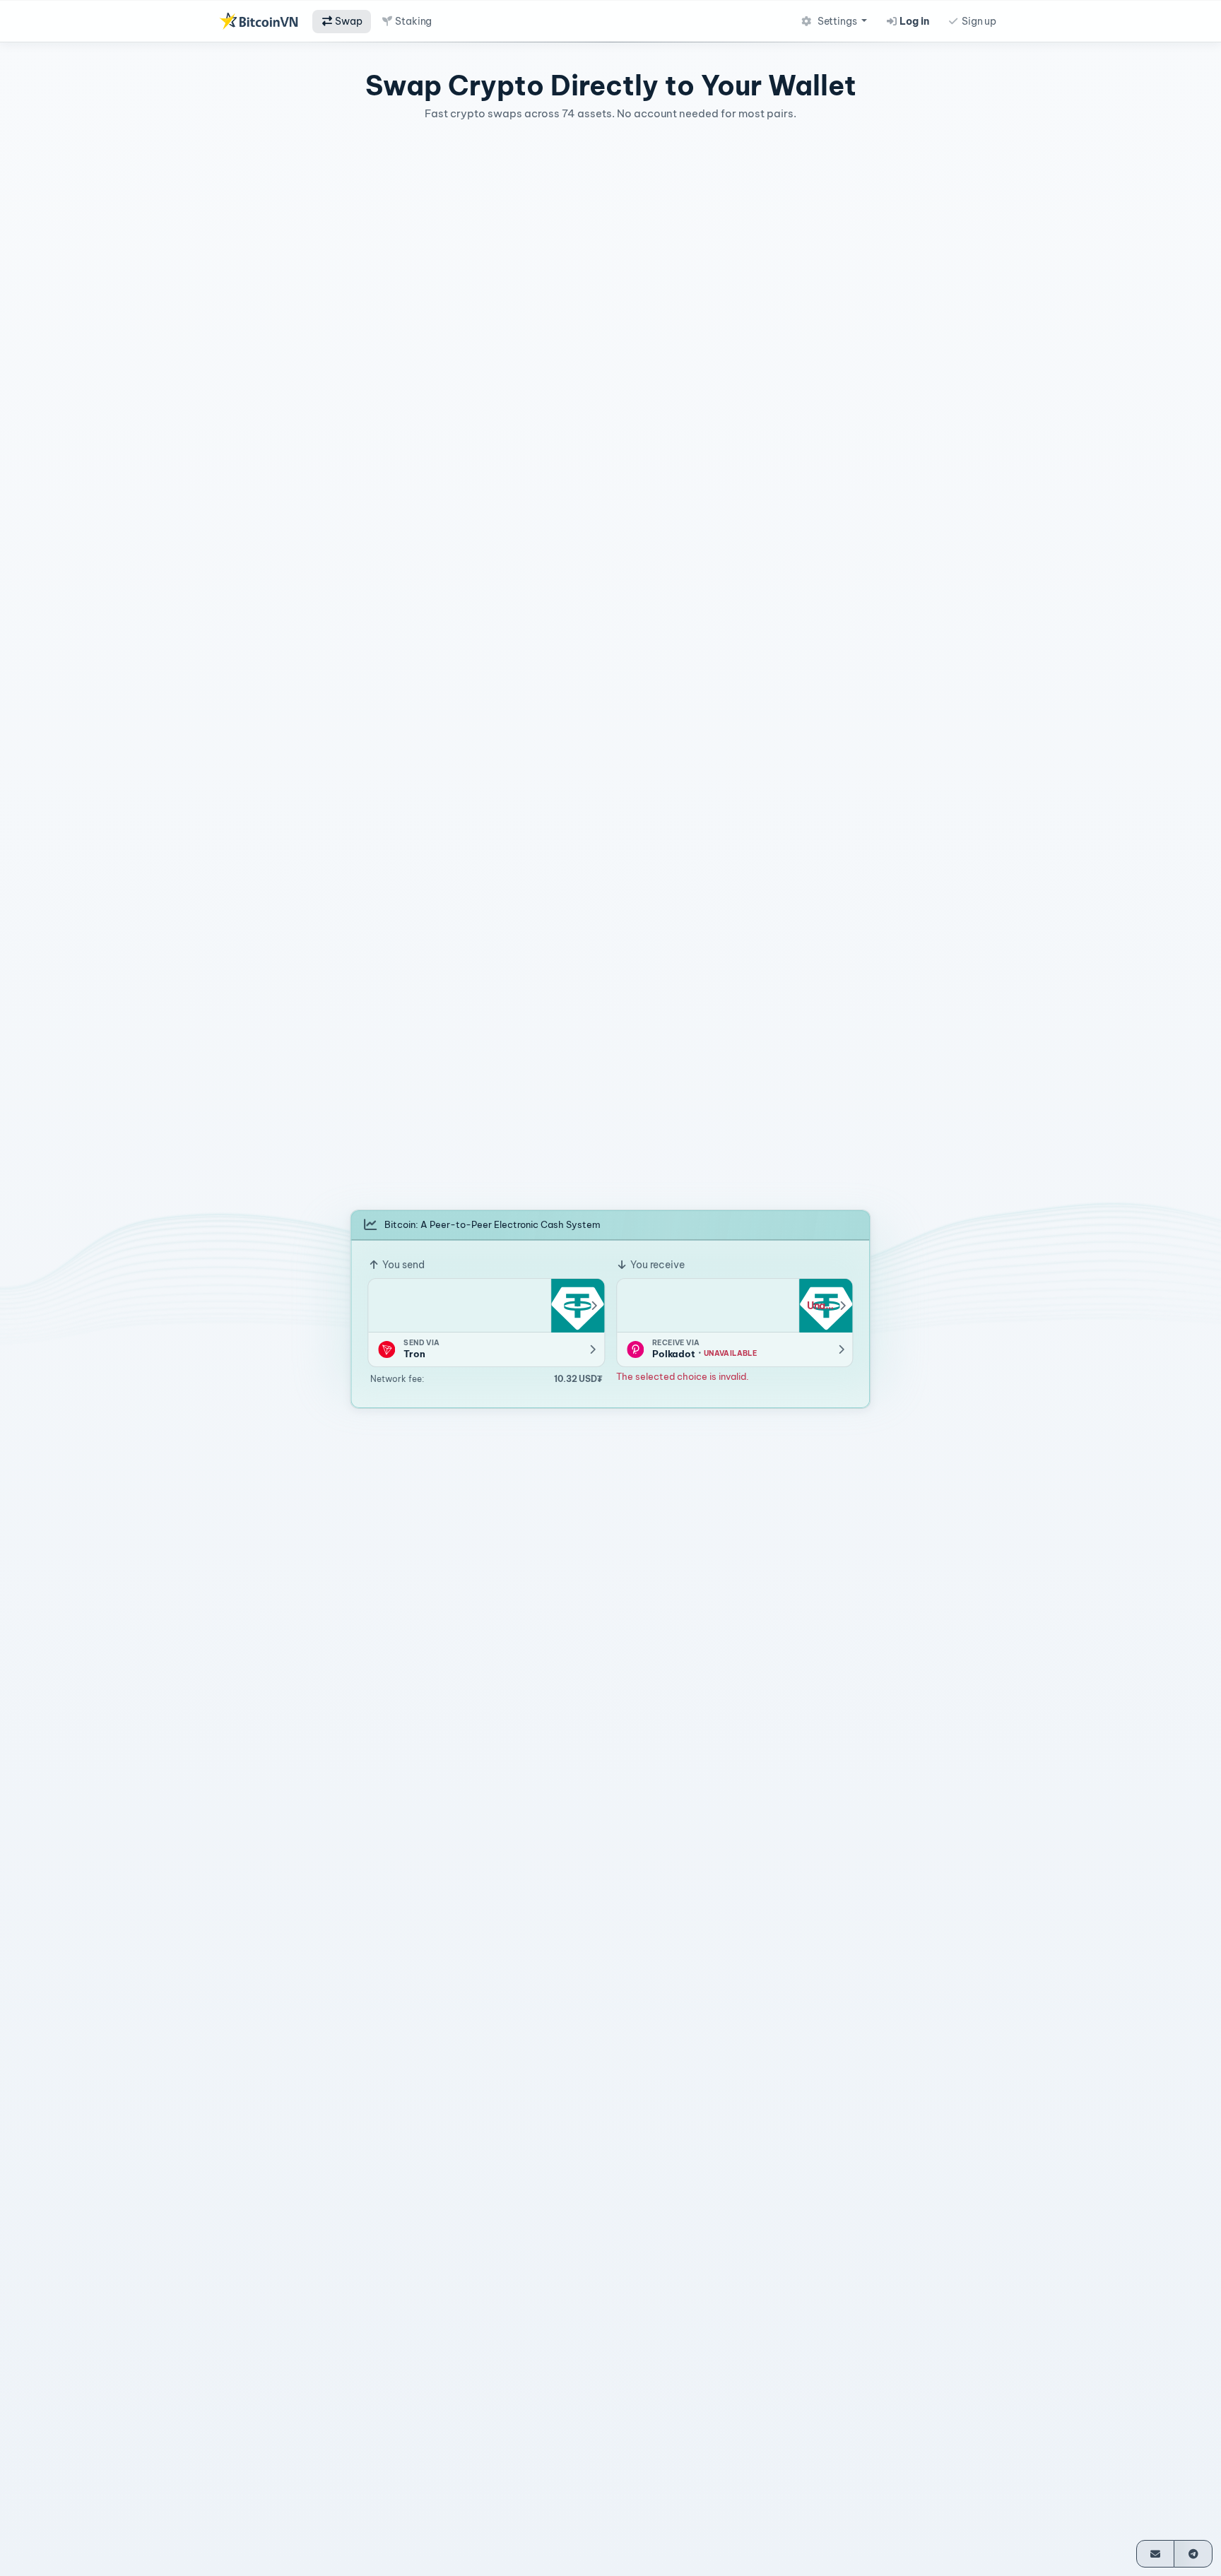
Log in (914, 21)
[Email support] (1156, 2554)
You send (402, 1265)
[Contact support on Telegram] (1193, 2554)
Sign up (978, 21)
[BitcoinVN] (259, 21)
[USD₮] (577, 1306)
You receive (656, 1265)
